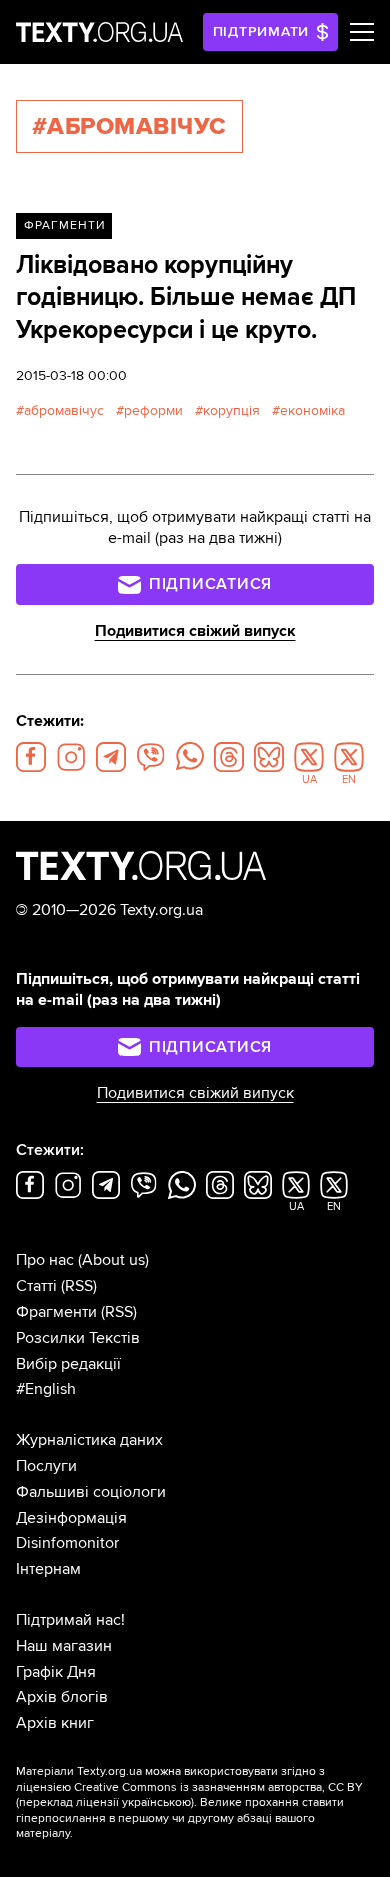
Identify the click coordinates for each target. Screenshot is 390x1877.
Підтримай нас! (70, 1620)
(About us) (113, 1260)
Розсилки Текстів (78, 1338)
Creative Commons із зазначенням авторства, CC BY (218, 1787)
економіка (312, 410)
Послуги (46, 1466)
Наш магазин (64, 1646)
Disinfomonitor (67, 1543)
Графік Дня (56, 1672)
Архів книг (55, 1723)
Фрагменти (64, 225)
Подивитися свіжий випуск (195, 631)
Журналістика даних (89, 1440)
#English (46, 1389)
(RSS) (79, 1286)
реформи (153, 410)
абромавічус (64, 410)
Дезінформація (71, 1518)
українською (156, 1802)
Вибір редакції (68, 1364)
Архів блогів (62, 1697)
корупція (231, 410)
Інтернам (48, 1569)
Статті (36, 1286)
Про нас (45, 1260)
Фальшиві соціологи (91, 1492)
